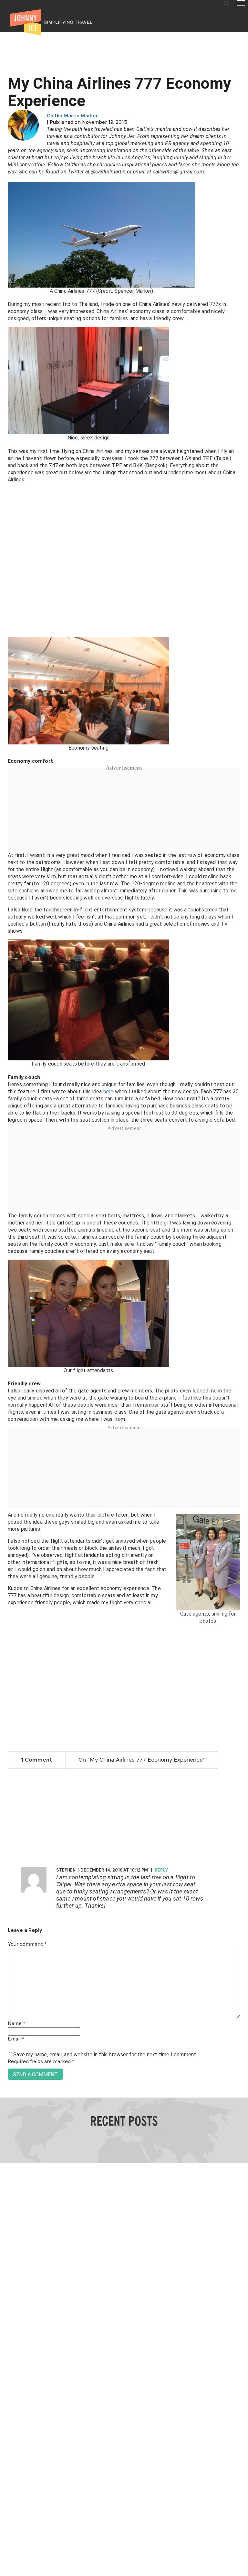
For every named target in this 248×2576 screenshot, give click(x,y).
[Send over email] (7, 1310)
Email (16, 2039)
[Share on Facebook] (7, 1266)
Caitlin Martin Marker (72, 116)
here (108, 1091)
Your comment (27, 1944)
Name (16, 2024)
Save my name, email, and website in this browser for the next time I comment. (105, 2055)
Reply (161, 1870)
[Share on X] (7, 1281)
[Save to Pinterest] (7, 1295)
